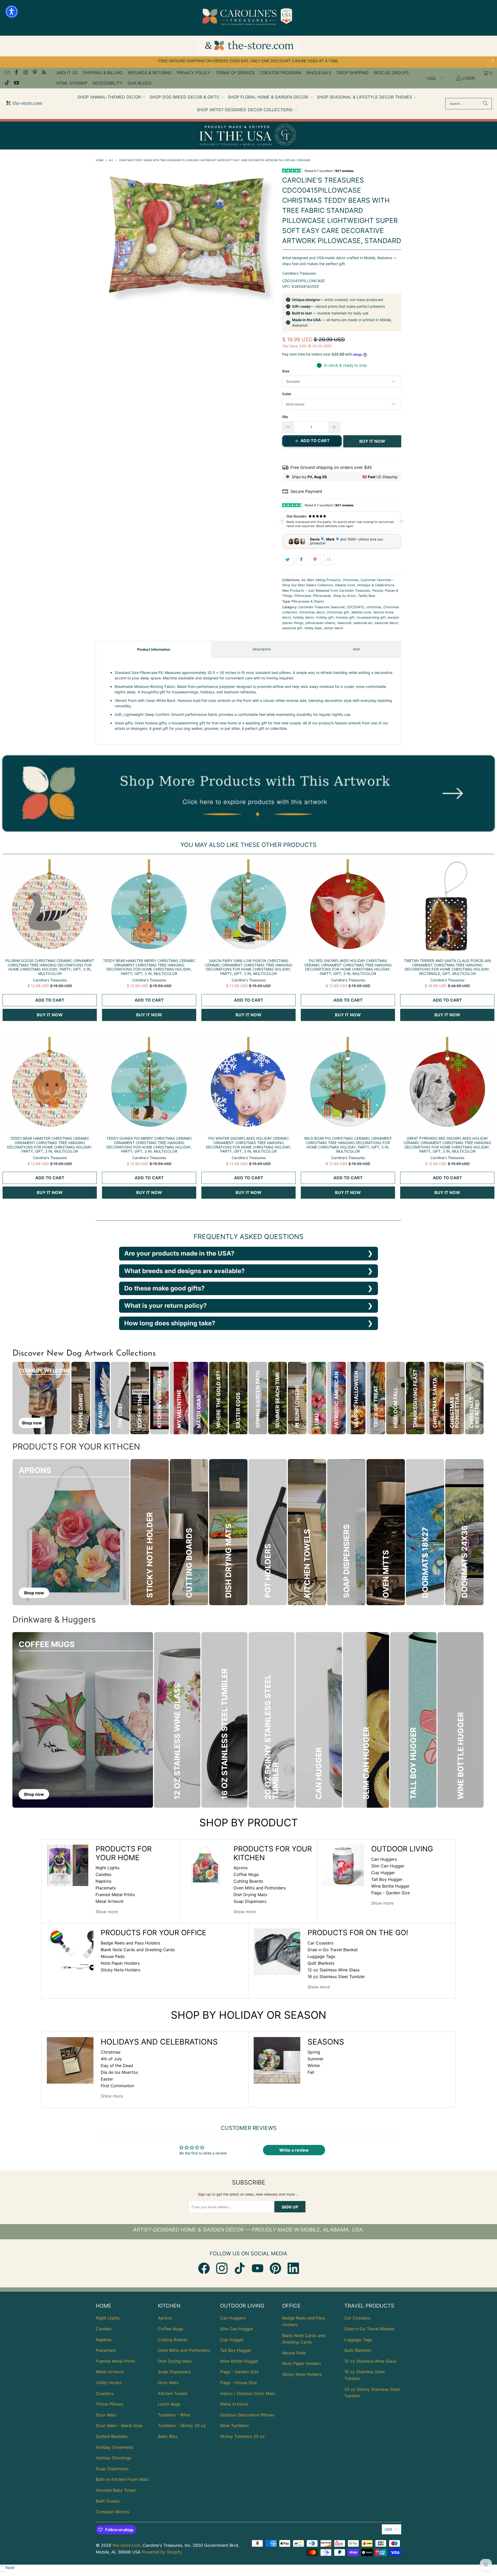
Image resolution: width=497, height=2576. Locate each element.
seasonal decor (386, 623)
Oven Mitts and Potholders (260, 1888)
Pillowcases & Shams (308, 601)
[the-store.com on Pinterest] (35, 73)
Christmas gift (338, 612)
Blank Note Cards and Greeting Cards (138, 1950)
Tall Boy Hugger (387, 1879)
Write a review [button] (294, 2150)
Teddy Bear (367, 596)
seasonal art (363, 623)
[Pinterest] (275, 2268)
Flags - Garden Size (390, 1893)
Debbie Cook (345, 585)
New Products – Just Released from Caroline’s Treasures (326, 591)
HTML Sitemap (72, 83)
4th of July (111, 2059)
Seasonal (344, 623)
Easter (107, 2079)
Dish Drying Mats (250, 1895)
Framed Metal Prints (115, 1895)
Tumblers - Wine (174, 2415)
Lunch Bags (169, 2404)
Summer (316, 2059)
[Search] (485, 104)
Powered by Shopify (162, 2552)
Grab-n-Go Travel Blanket (333, 1950)
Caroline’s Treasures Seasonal (321, 607)
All (303, 580)
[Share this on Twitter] (288, 560)
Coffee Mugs (246, 1874)
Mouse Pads (113, 1956)
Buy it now (372, 441)
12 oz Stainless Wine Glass (334, 1970)
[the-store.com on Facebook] (16, 73)
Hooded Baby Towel (116, 2490)
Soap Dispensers (250, 1901)
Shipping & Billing (103, 73)
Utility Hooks (109, 2383)
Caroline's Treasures (299, 273)
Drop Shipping (353, 73)
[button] (112, 97)
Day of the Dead (117, 2066)
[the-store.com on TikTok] (7, 83)
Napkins (103, 1881)
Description (262, 649)
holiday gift (325, 617)
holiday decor (304, 617)
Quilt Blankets (321, 1963)
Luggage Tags (321, 1956)
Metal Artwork (110, 1901)
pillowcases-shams (320, 623)
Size (286, 371)
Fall (311, 2072)
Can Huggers (384, 1859)
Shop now (32, 1423)
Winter (314, 2066)
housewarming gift (371, 617)
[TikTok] (240, 2268)
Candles (103, 1874)
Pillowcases (322, 596)
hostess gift (345, 617)
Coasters (105, 2393)
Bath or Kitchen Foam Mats (122, 2479)
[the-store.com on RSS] (44, 73)
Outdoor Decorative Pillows (247, 2415)
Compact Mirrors (112, 2512)
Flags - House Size (238, 2383)
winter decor (334, 628)
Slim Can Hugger (388, 1866)
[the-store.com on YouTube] (16, 83)
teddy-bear (313, 628)
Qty (285, 417)
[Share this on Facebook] (301, 560)
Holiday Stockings (114, 2458)
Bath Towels (108, 2501)
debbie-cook (361, 612)
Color (287, 394)
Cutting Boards (248, 1881)
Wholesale (319, 73)
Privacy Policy (194, 73)
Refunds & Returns (150, 73)
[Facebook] (204, 2268)
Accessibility (107, 83)
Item (357, 649)
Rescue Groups (391, 73)
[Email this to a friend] (329, 560)
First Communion (117, 2086)
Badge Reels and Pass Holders (130, 1943)
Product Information (154, 649)
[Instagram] (222, 2268)
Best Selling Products (324, 580)
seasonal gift (292, 628)
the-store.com (126, 2545)
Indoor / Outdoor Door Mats (248, 2393)
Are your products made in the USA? (179, 1253)
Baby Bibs (168, 2436)
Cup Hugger (383, 1873)
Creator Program (281, 73)
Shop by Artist (345, 596)
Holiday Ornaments (115, 2447)
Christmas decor (312, 612)
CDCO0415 (355, 607)
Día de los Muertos (119, 2072)
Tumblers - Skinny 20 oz (182, 2425)
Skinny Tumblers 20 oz (242, 2436)
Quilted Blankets (112, 2436)
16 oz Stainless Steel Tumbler (336, 1977)
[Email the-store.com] (7, 73)
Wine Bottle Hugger (390, 1886)
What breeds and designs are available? (185, 1271)
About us (67, 73)
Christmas (351, 580)
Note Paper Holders (120, 1963)
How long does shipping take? (170, 1323)
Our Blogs (140, 83)
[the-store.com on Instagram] (25, 73)
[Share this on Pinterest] (315, 560)
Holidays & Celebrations (376, 585)
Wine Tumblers (234, 2425)
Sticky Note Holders (120, 1970)
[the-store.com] (24, 104)
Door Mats (106, 2415)
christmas (374, 607)
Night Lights (107, 1868)
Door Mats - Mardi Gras (119, 2425)
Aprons (240, 1868)
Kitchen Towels (173, 2393)
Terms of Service (235, 73)
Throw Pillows (109, 2404)
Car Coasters (320, 1943)
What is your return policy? (166, 1306)
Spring (314, 2052)
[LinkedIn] (293, 2268)
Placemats (106, 1888)
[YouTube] (258, 2268)
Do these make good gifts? (165, 1288)
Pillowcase (303, 596)
